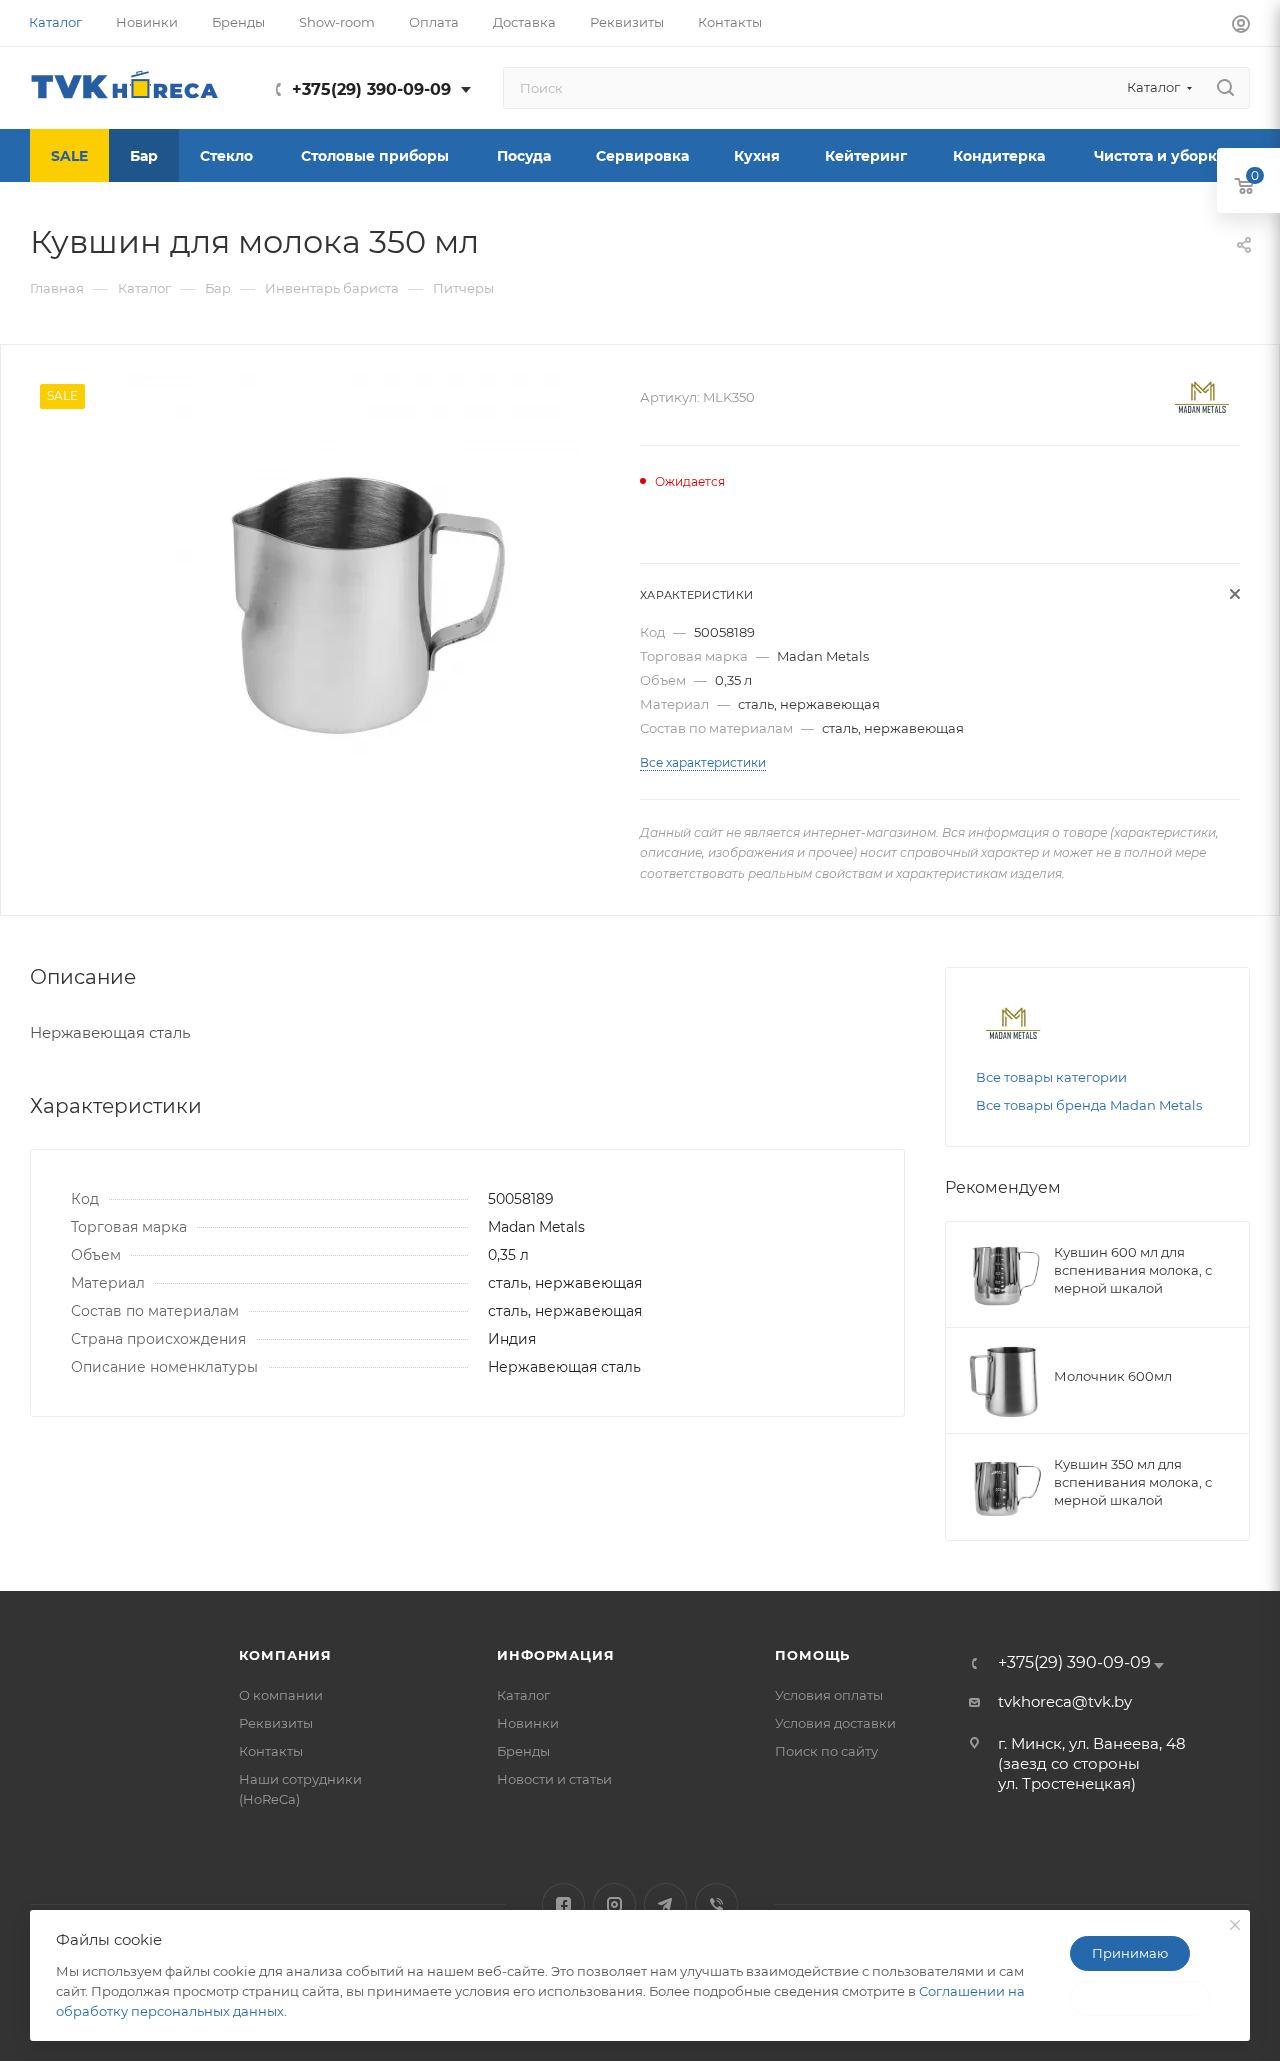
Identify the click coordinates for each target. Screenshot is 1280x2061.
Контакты (271, 1751)
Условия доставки (835, 1723)
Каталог (523, 1695)
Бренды (523, 1751)
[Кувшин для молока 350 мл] (354, 597)
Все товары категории (1051, 1077)
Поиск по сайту (826, 1751)
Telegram (665, 1904)
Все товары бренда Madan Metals (1089, 1105)
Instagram (614, 1904)
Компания (285, 1655)
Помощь (812, 1655)
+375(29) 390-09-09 (371, 89)
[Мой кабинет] (1241, 26)
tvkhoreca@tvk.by (1065, 1701)
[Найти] (1225, 88)
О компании (281, 1695)
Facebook (563, 1904)
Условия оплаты (829, 1695)
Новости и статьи (554, 1779)
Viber (716, 1904)
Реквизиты (276, 1723)
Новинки (528, 1723)
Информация (555, 1655)
